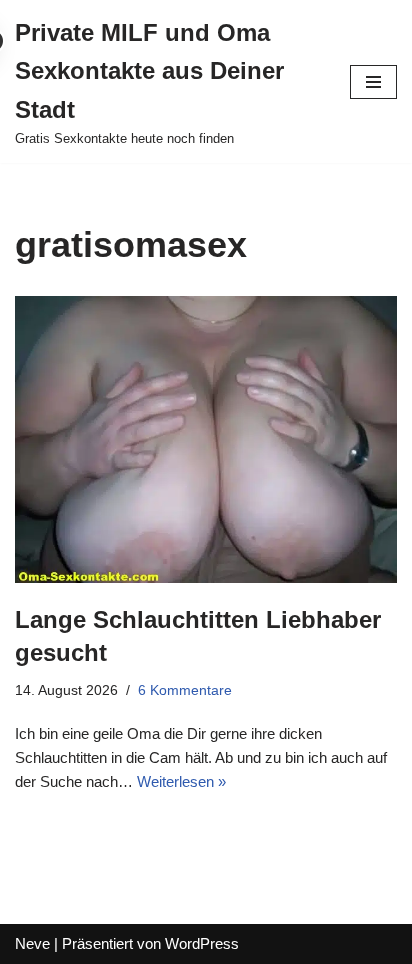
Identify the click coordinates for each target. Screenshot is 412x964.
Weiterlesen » (181, 781)
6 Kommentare (185, 690)
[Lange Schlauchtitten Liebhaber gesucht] (206, 439)
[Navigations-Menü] (373, 82)
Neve (32, 943)
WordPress (202, 943)
